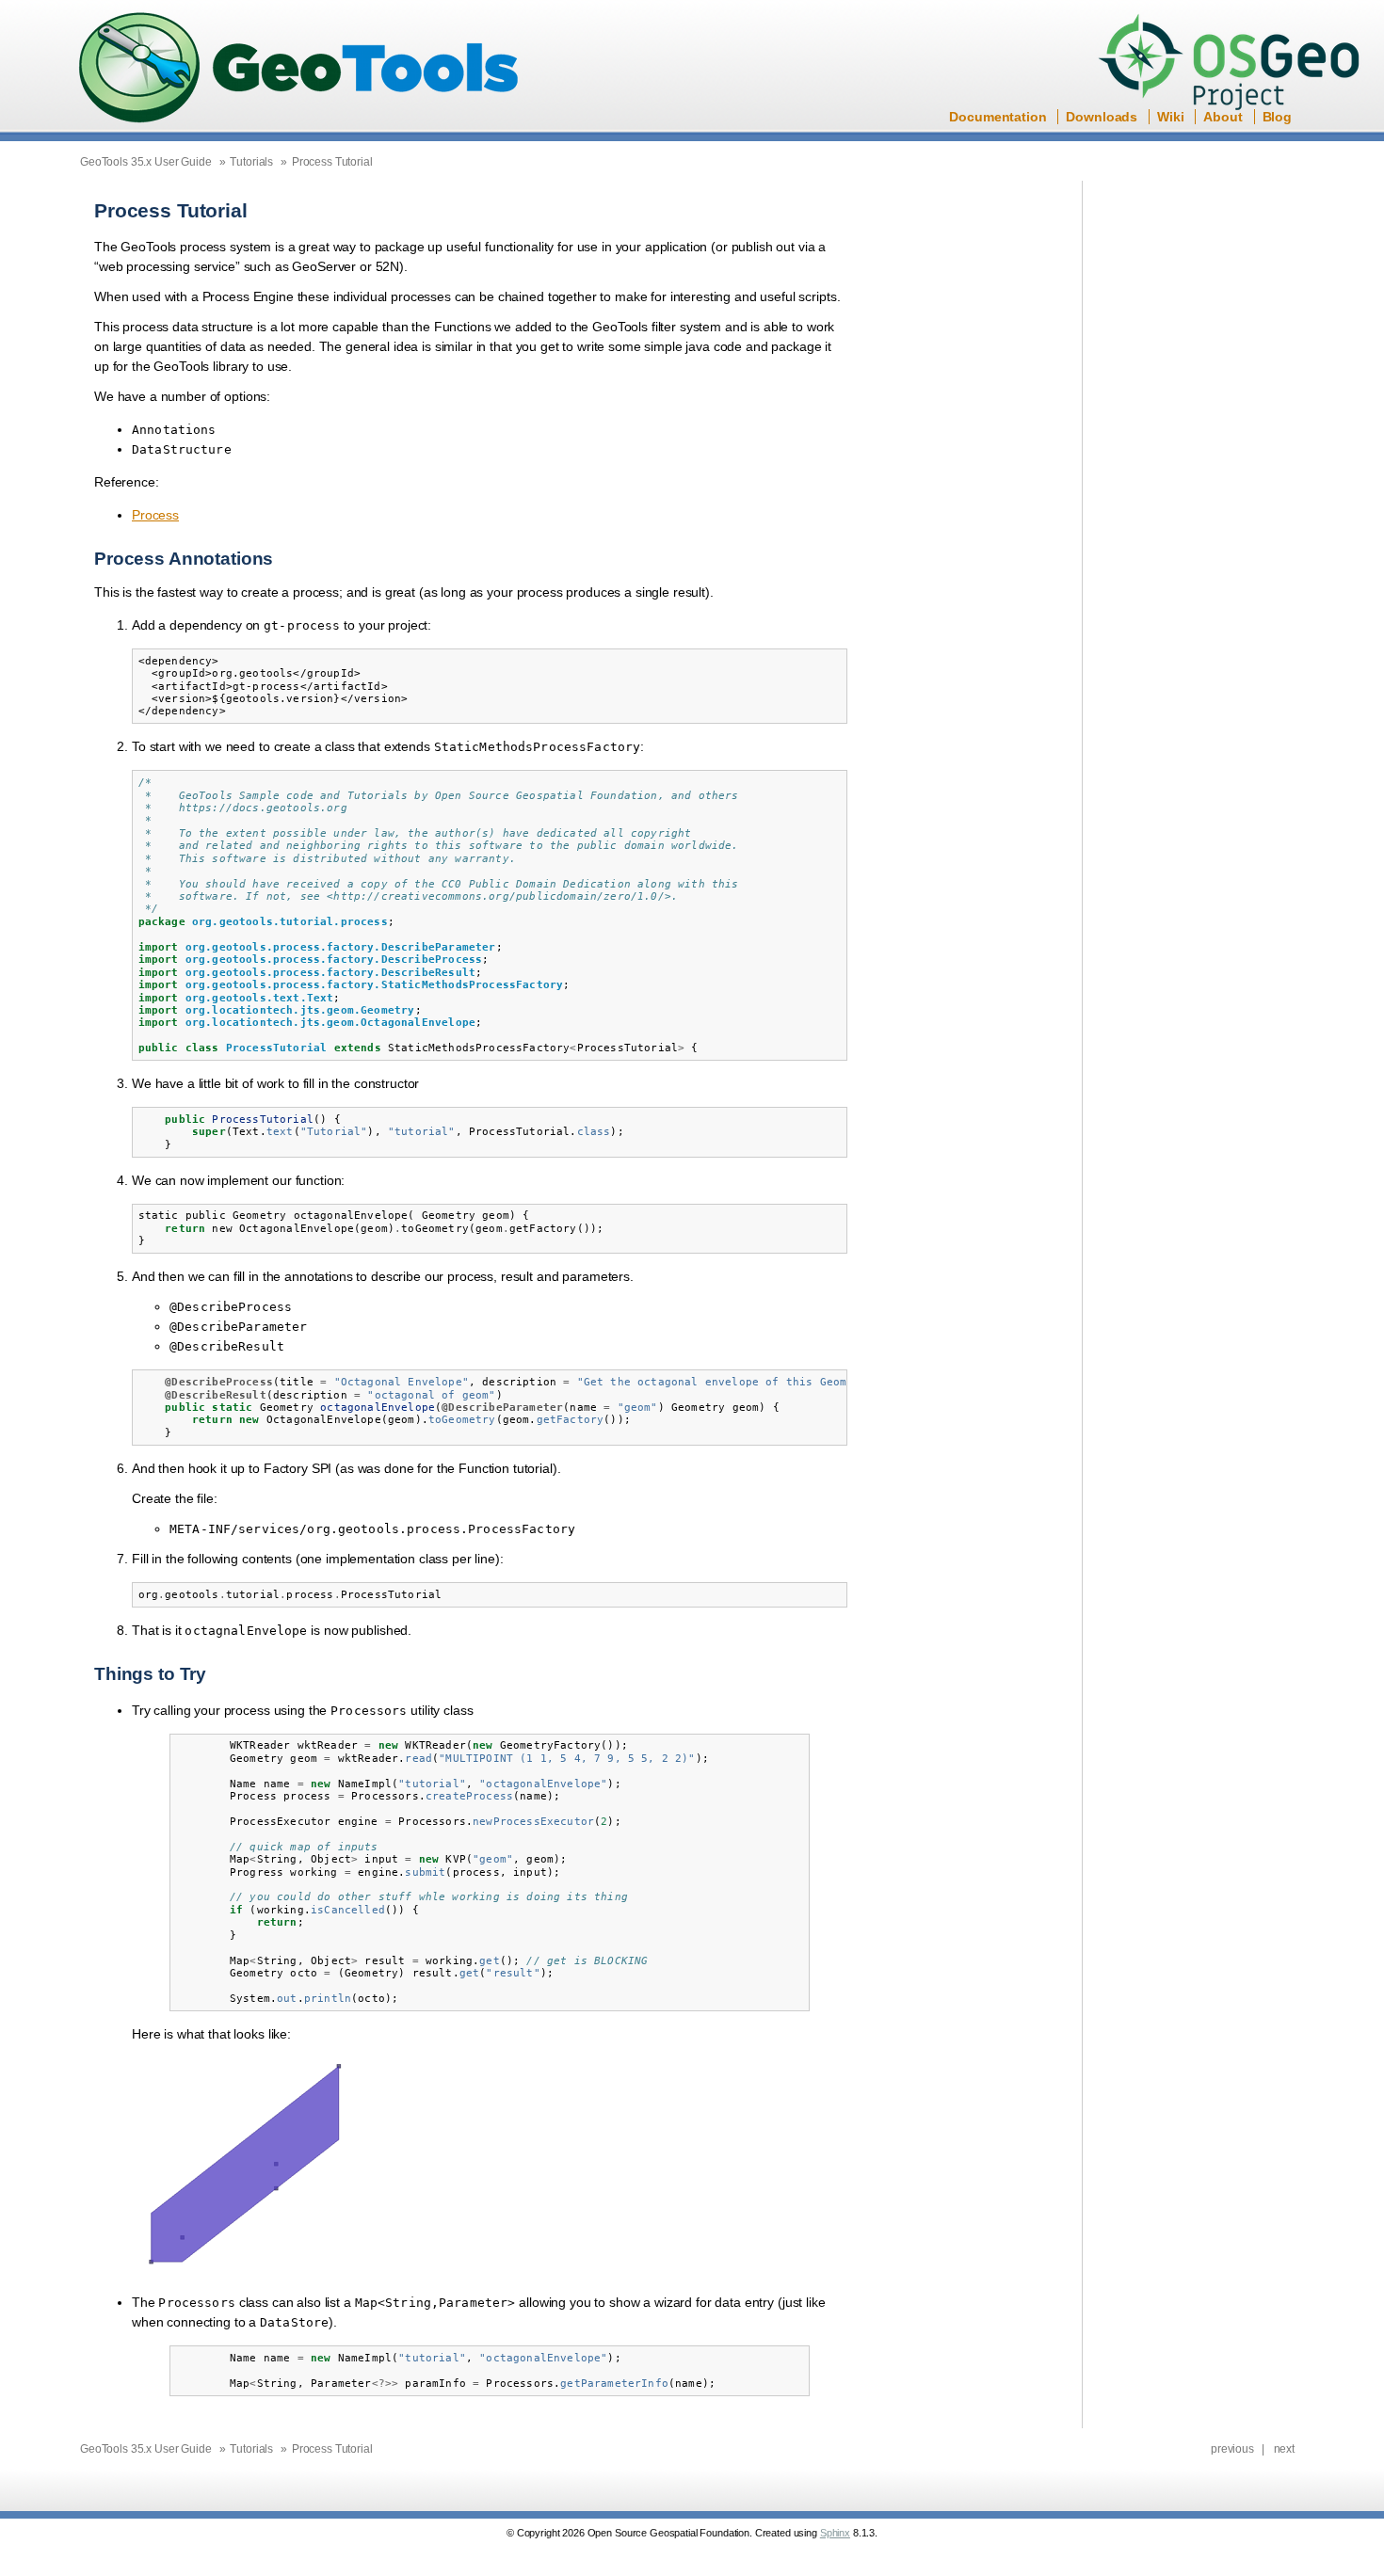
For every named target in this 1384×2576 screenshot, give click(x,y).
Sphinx (835, 2533)
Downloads (1102, 117)
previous (1232, 2449)
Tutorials (251, 162)
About (1223, 117)
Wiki (1170, 117)
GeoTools (299, 69)
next (1284, 2449)
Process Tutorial (332, 162)
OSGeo (1235, 64)
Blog (1277, 117)
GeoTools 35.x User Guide (146, 162)
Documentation (998, 117)
